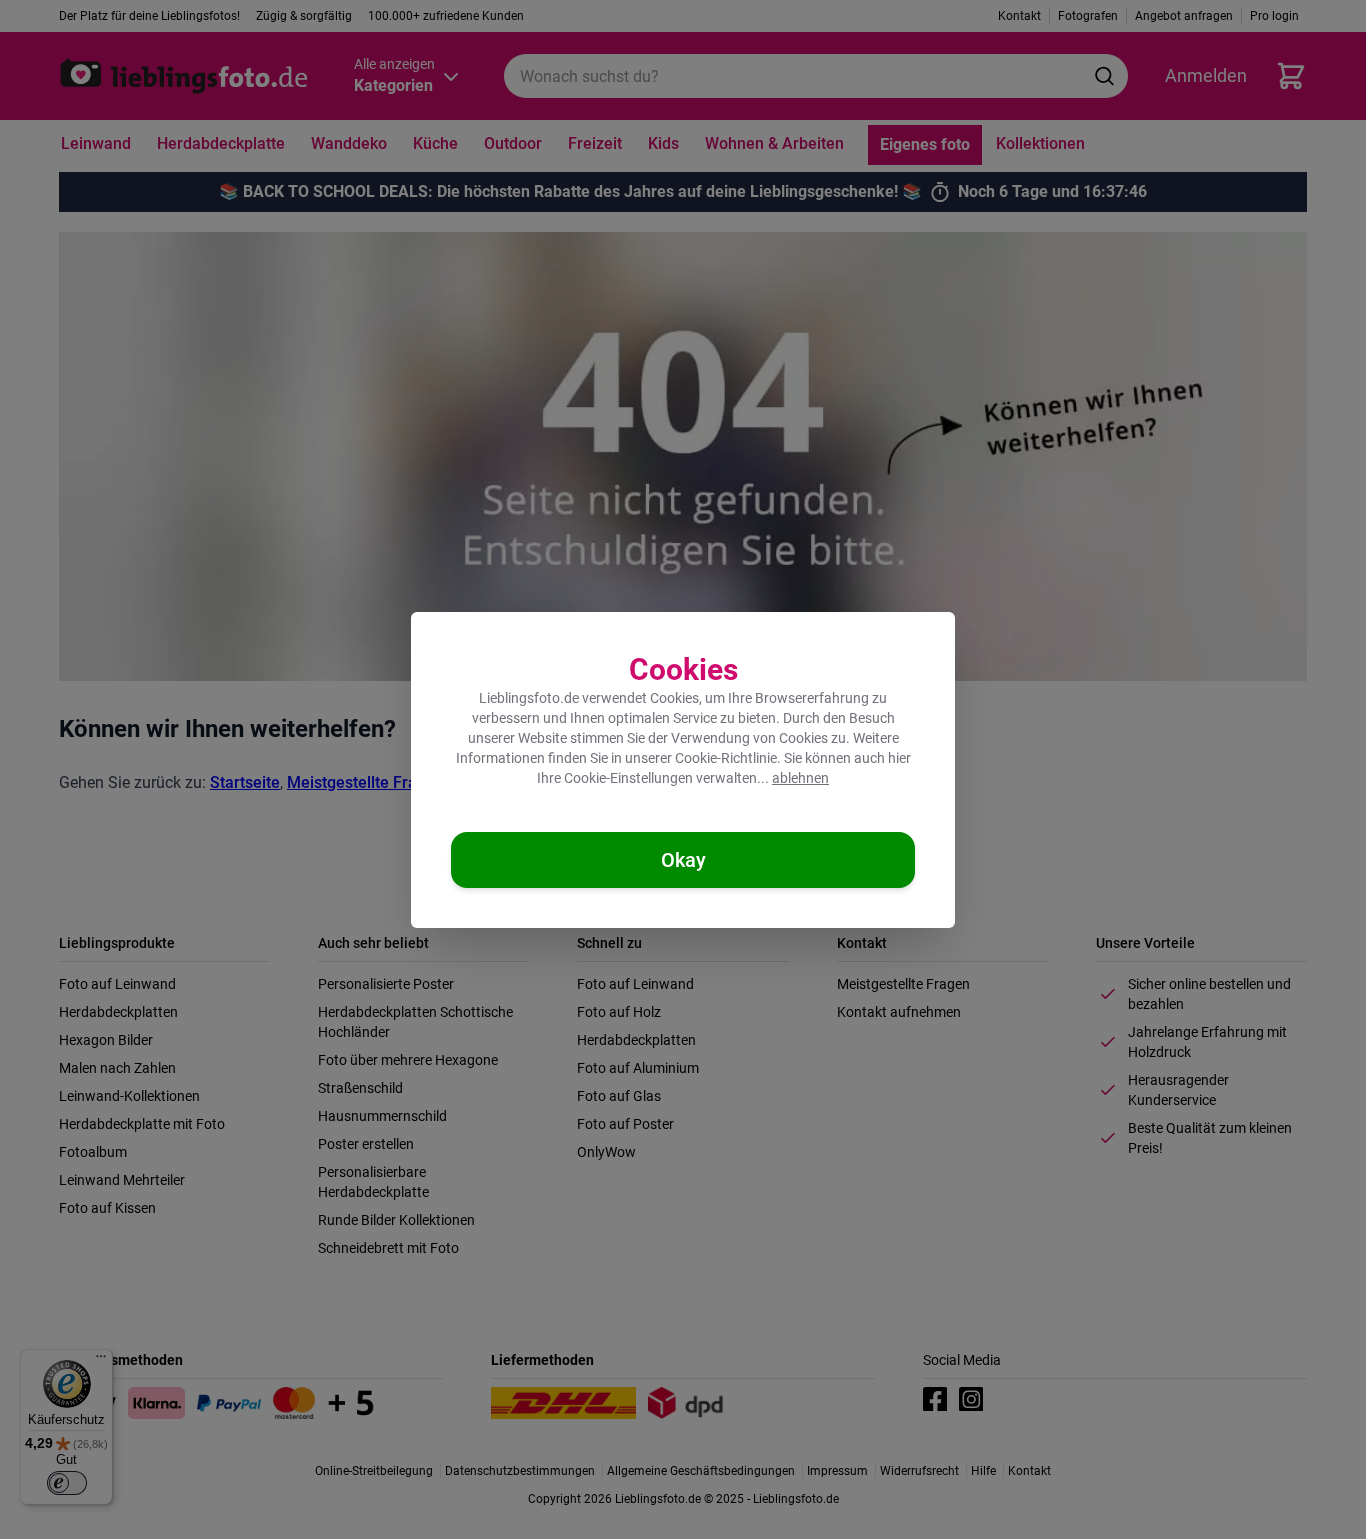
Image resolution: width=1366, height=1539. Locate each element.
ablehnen (800, 778)
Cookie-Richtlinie (726, 758)
